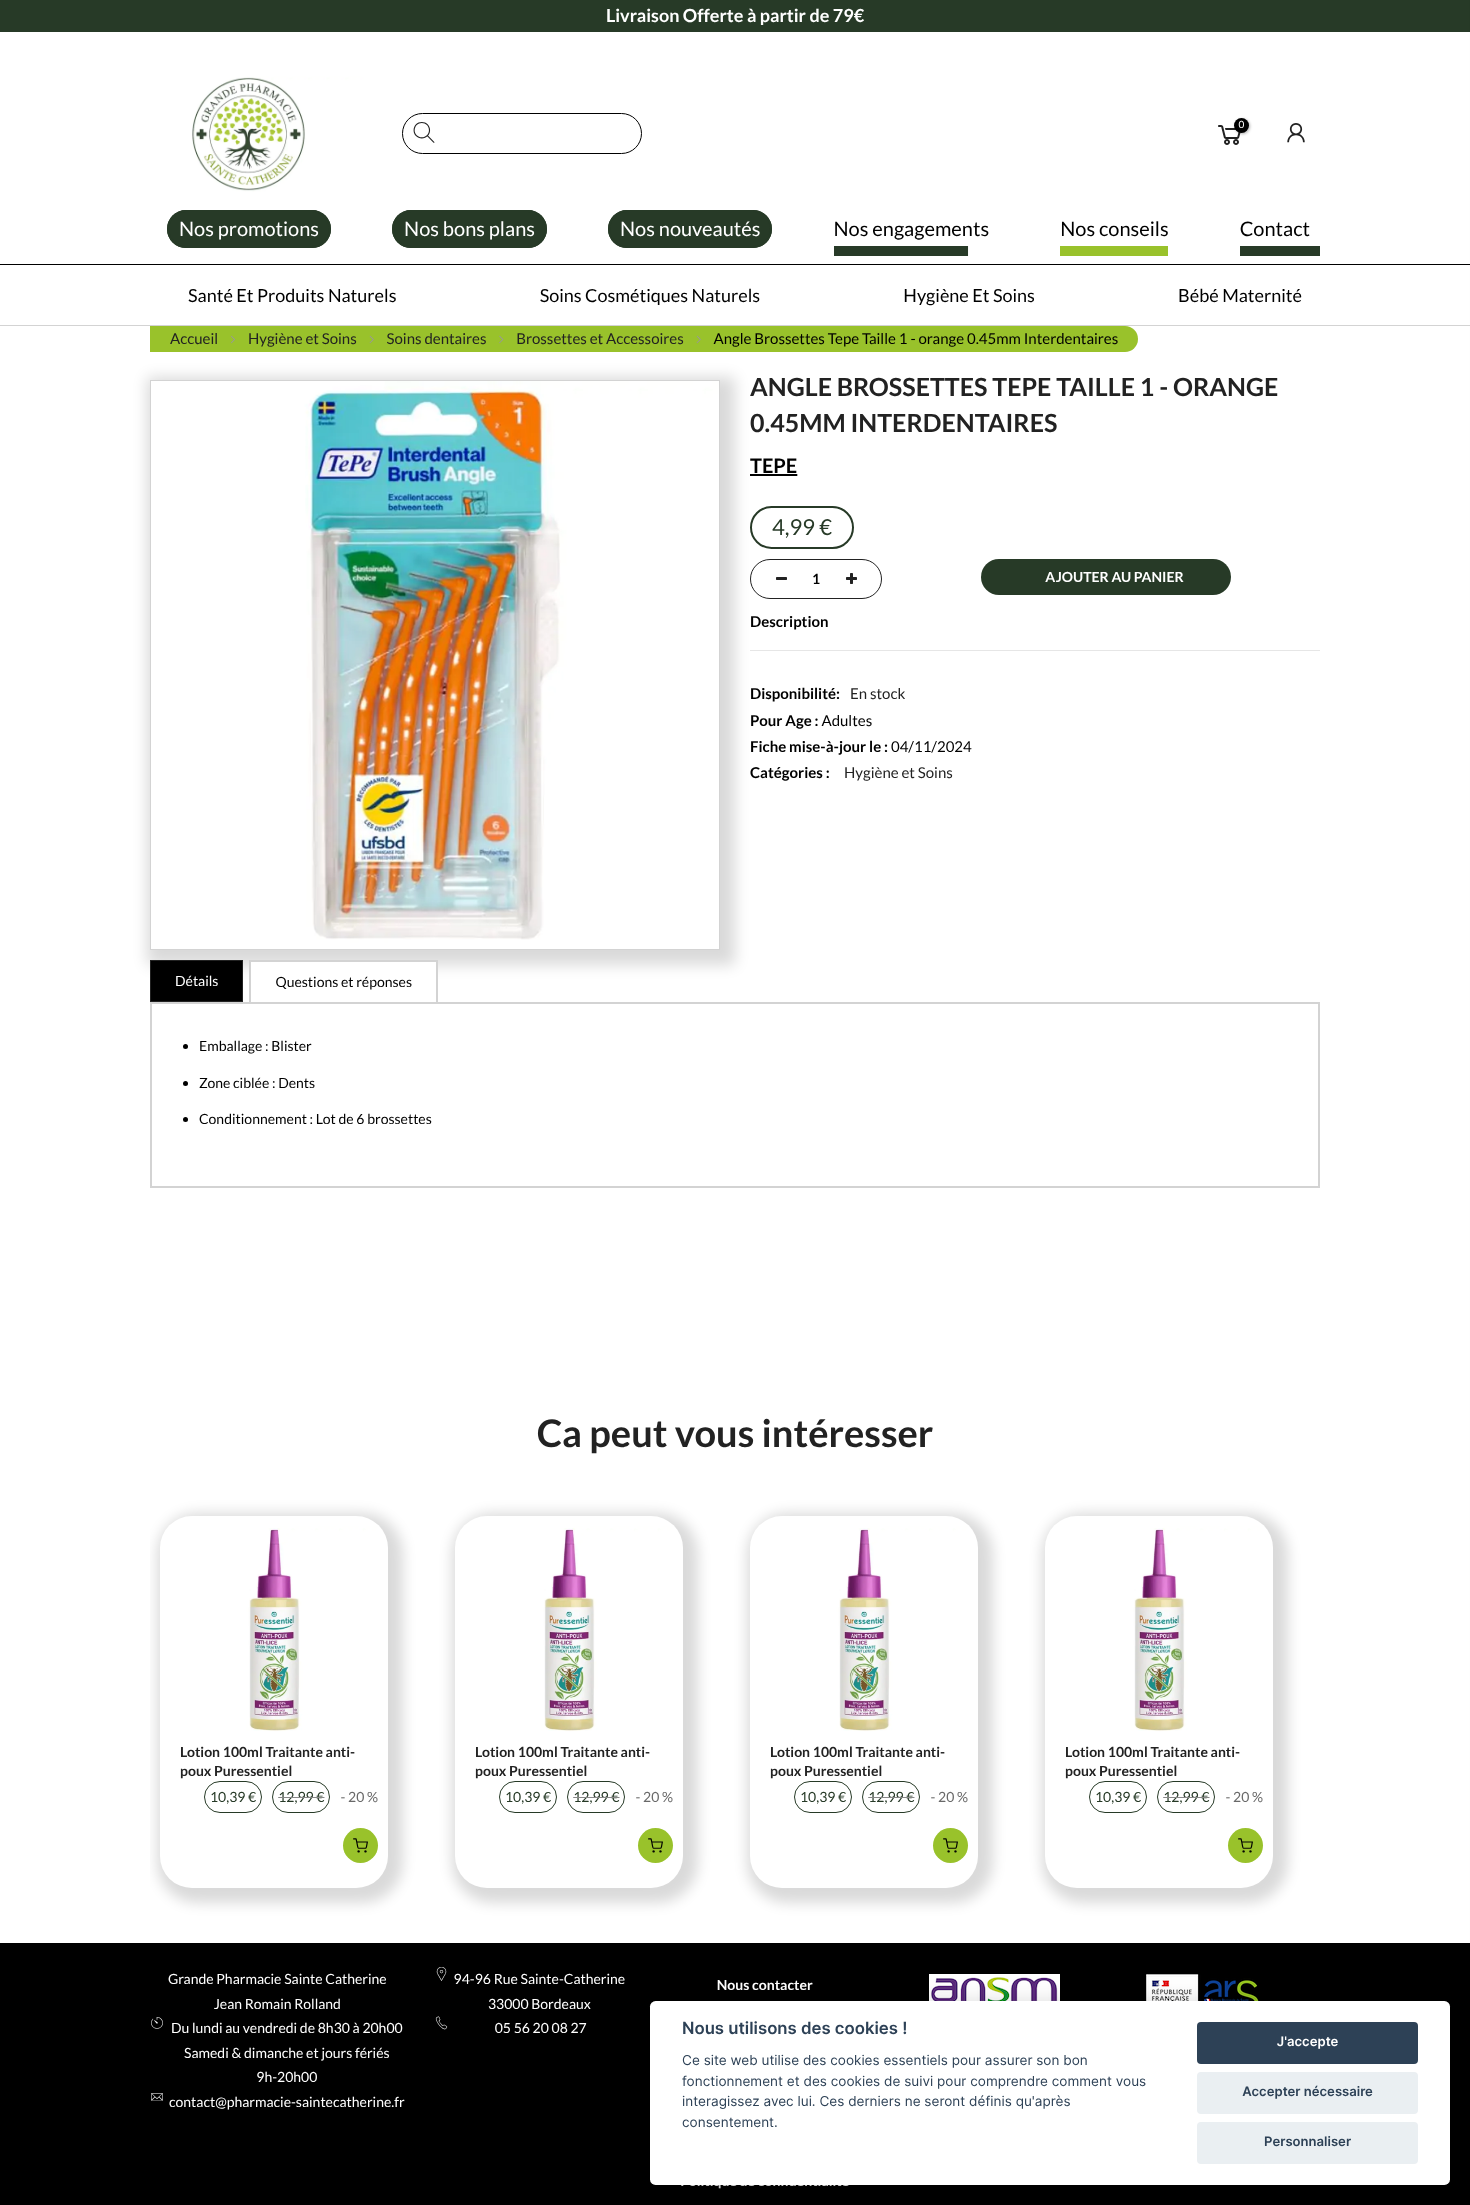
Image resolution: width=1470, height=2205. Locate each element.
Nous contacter (765, 1984)
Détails (196, 980)
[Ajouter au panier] (360, 1845)
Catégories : (790, 773)
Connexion (1297, 133)
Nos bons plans (469, 229)
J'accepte (1307, 2042)
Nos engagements (912, 229)
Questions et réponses (343, 981)
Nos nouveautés (690, 229)
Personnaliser (1307, 2142)
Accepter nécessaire (1307, 2092)
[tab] (196, 981)
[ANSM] (994, 1993)
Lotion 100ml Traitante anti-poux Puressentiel (267, 1761)
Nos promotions (249, 229)
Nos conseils (1114, 229)
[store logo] (266, 134)
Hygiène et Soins (898, 773)
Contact (1275, 229)
